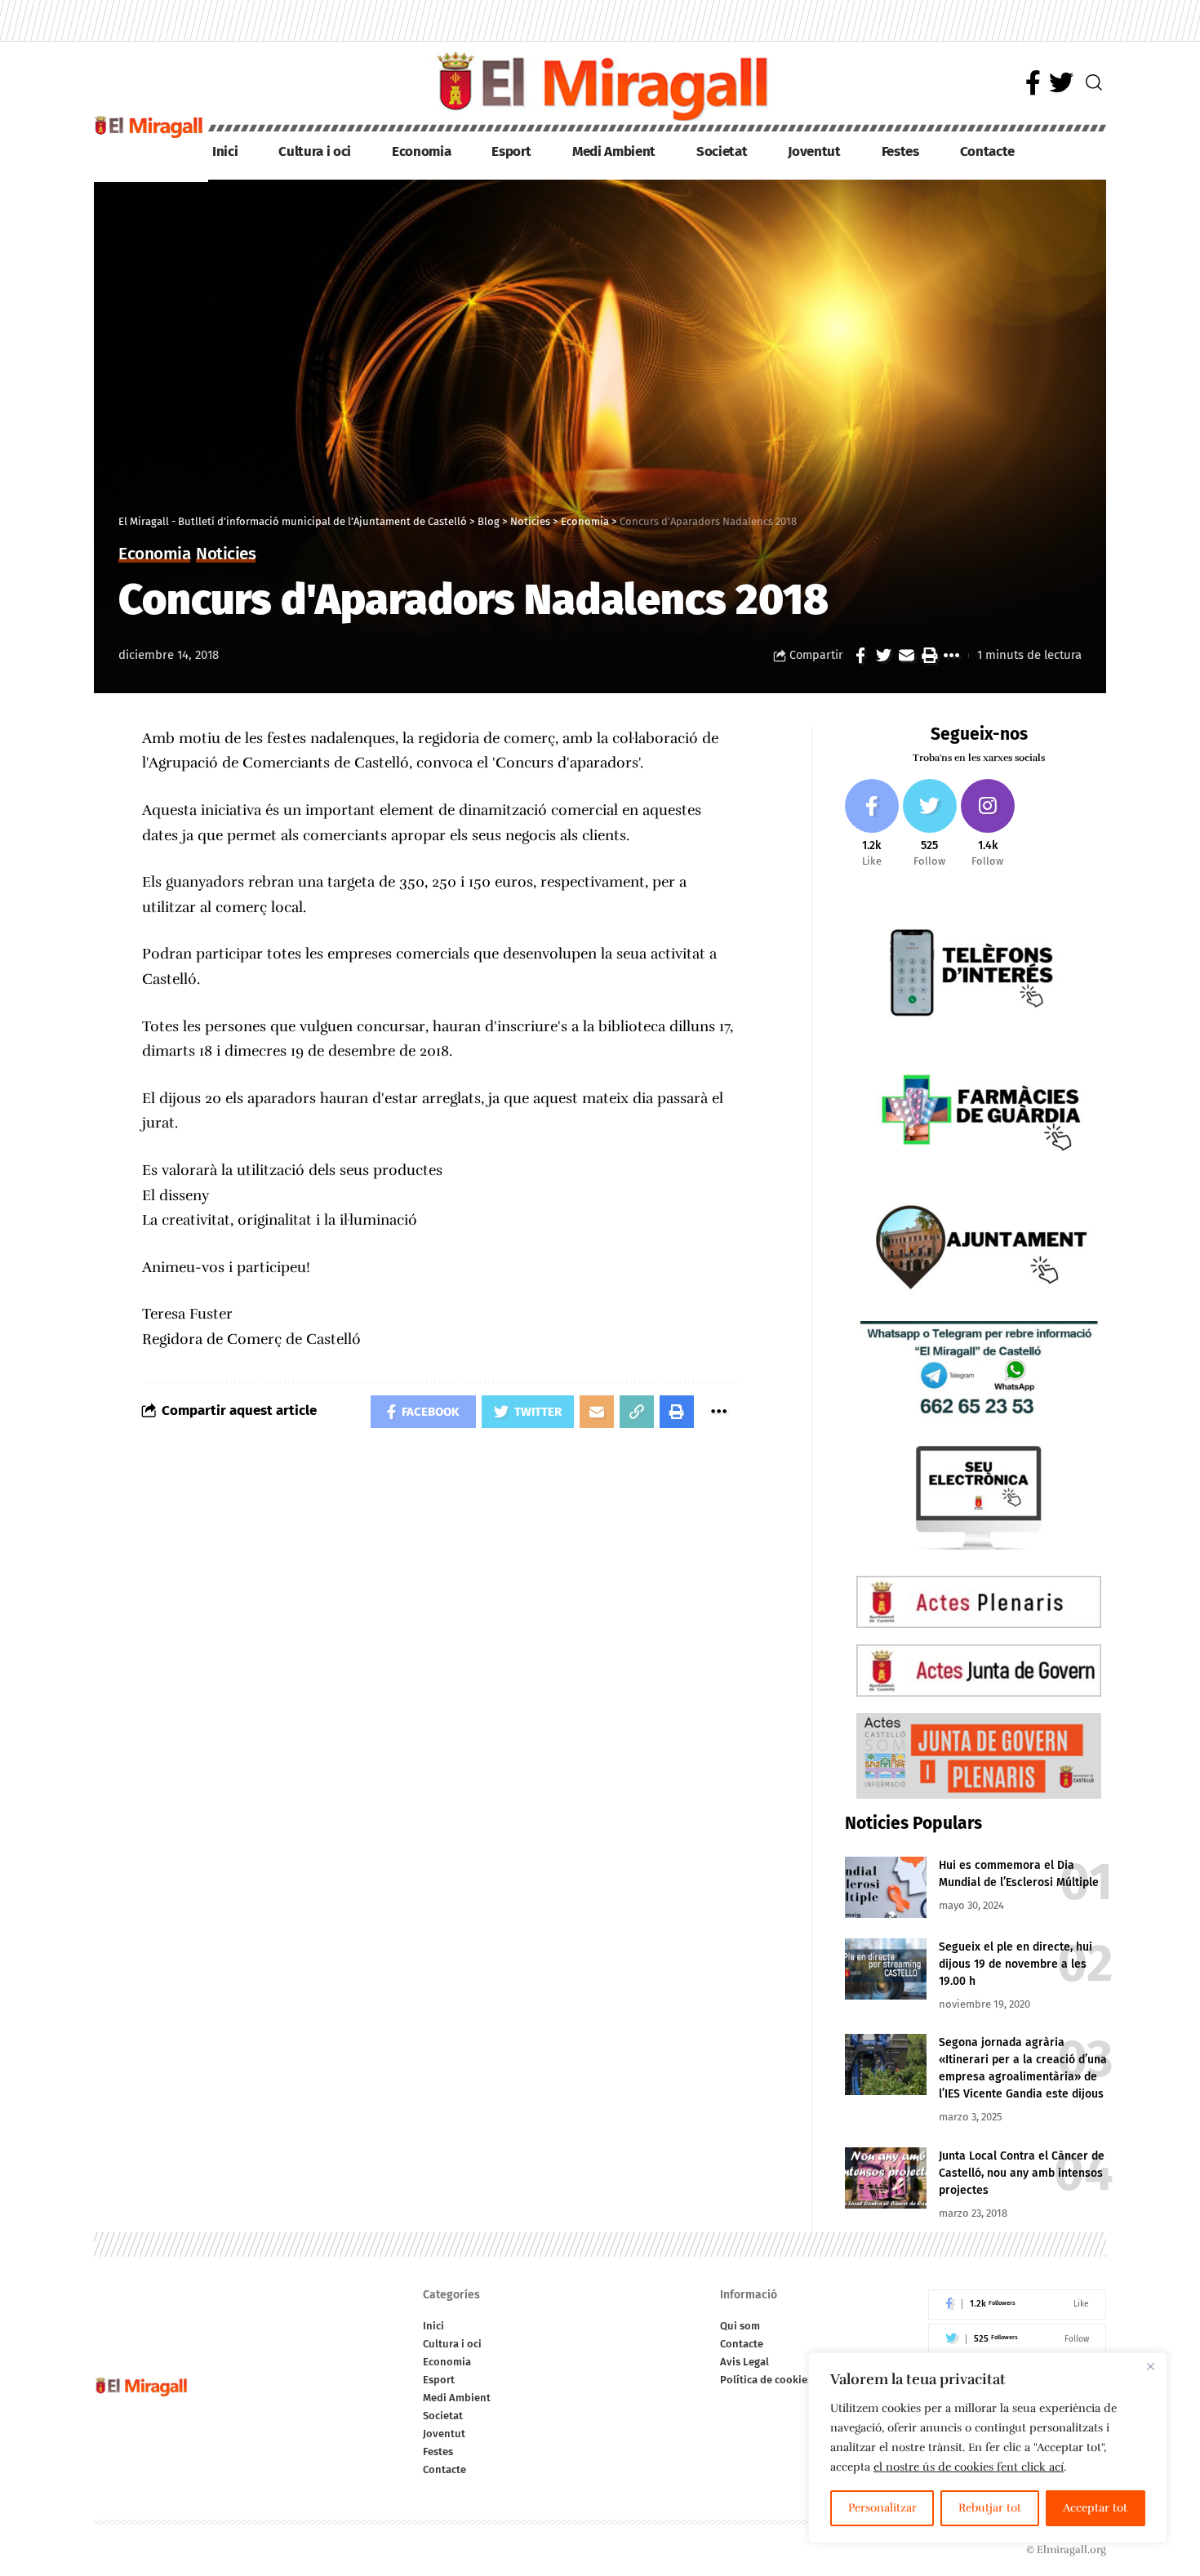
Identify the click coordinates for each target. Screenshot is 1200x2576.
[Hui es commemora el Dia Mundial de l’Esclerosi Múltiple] (886, 1887)
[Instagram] (988, 824)
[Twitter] (1061, 83)
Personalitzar (882, 2508)
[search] (1094, 82)
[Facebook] (1033, 83)
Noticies (226, 555)
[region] (988, 2448)
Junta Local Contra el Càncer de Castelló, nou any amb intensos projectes (1022, 2173)
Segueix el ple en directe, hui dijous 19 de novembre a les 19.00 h (1016, 1964)
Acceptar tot (1095, 2508)
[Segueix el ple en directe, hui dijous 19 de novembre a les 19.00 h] (886, 1969)
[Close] (1150, 2366)
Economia (154, 555)
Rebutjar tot (990, 2508)
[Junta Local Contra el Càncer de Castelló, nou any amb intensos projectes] (886, 2178)
